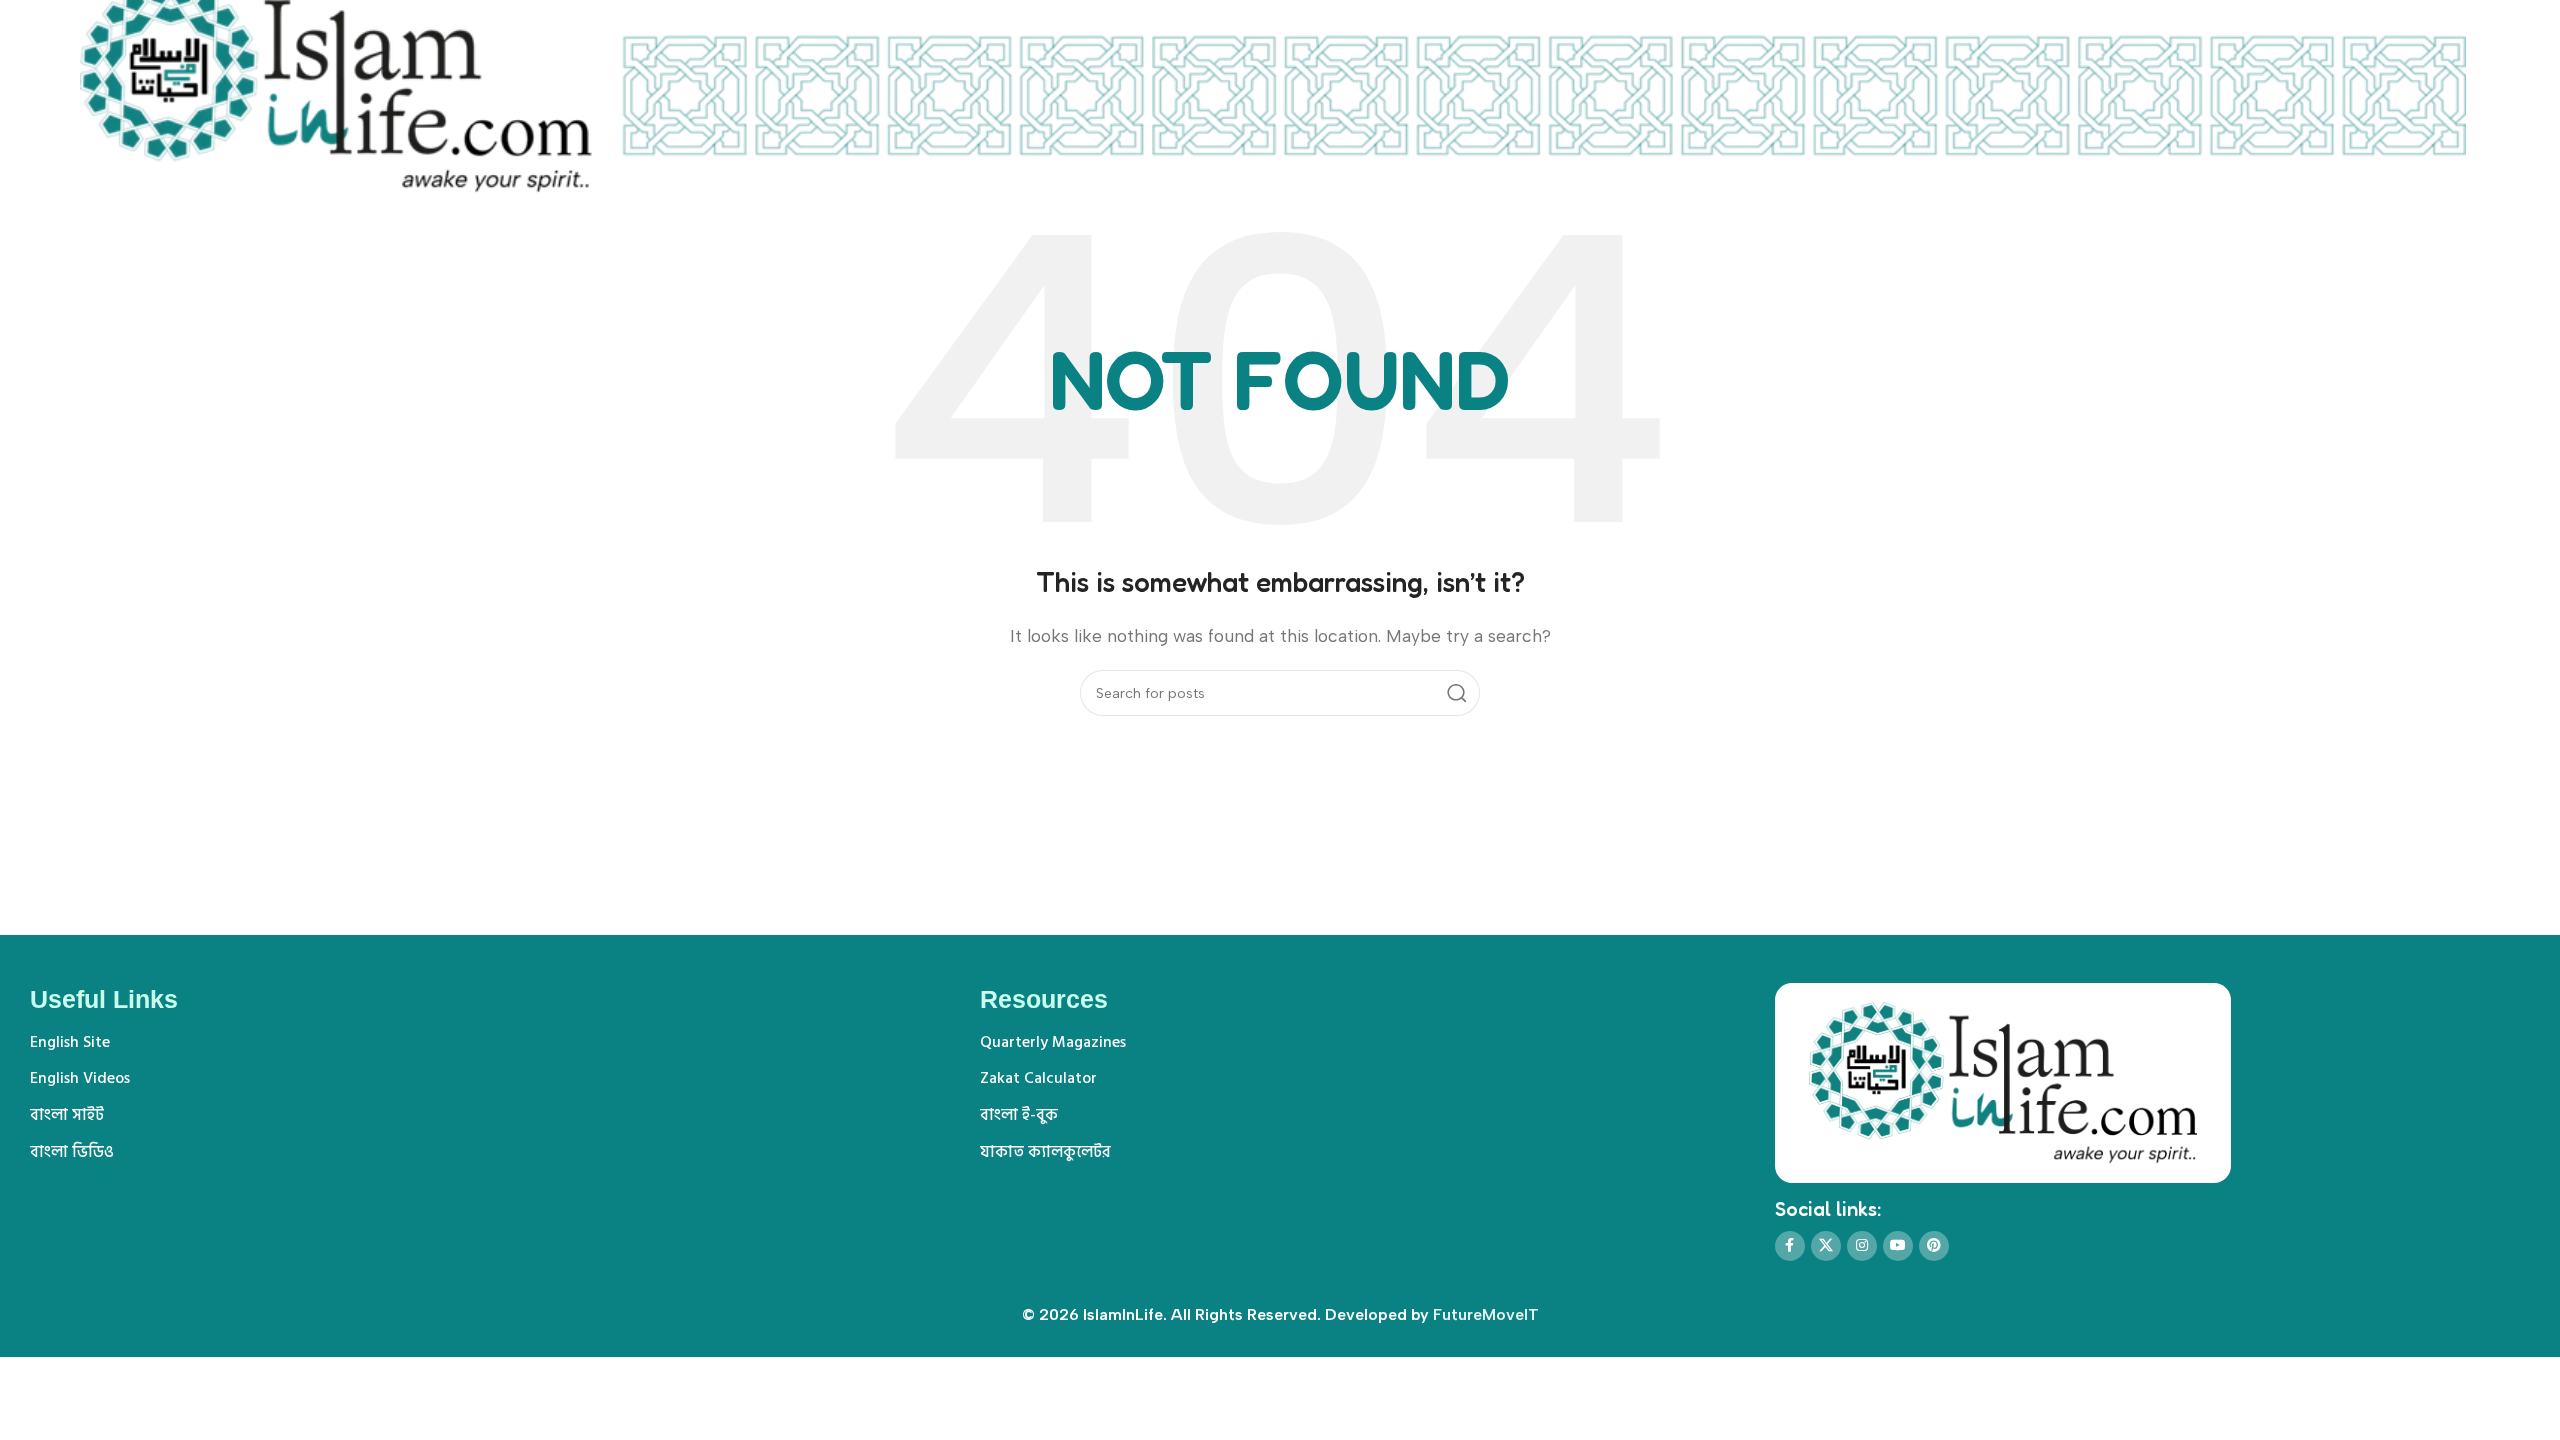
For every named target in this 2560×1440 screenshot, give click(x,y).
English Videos (80, 1078)
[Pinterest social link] (1934, 1246)
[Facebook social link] (1790, 1246)
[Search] (1457, 693)
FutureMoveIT (1486, 1314)
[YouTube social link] (1898, 1246)
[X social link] (1826, 1246)
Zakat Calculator (1038, 1078)
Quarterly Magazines (1053, 1042)
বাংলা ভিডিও (72, 1152)
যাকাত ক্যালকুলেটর (1045, 1152)
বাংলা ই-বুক (1019, 1115)
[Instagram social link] (1862, 1246)
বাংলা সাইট (67, 1115)
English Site (70, 1042)
